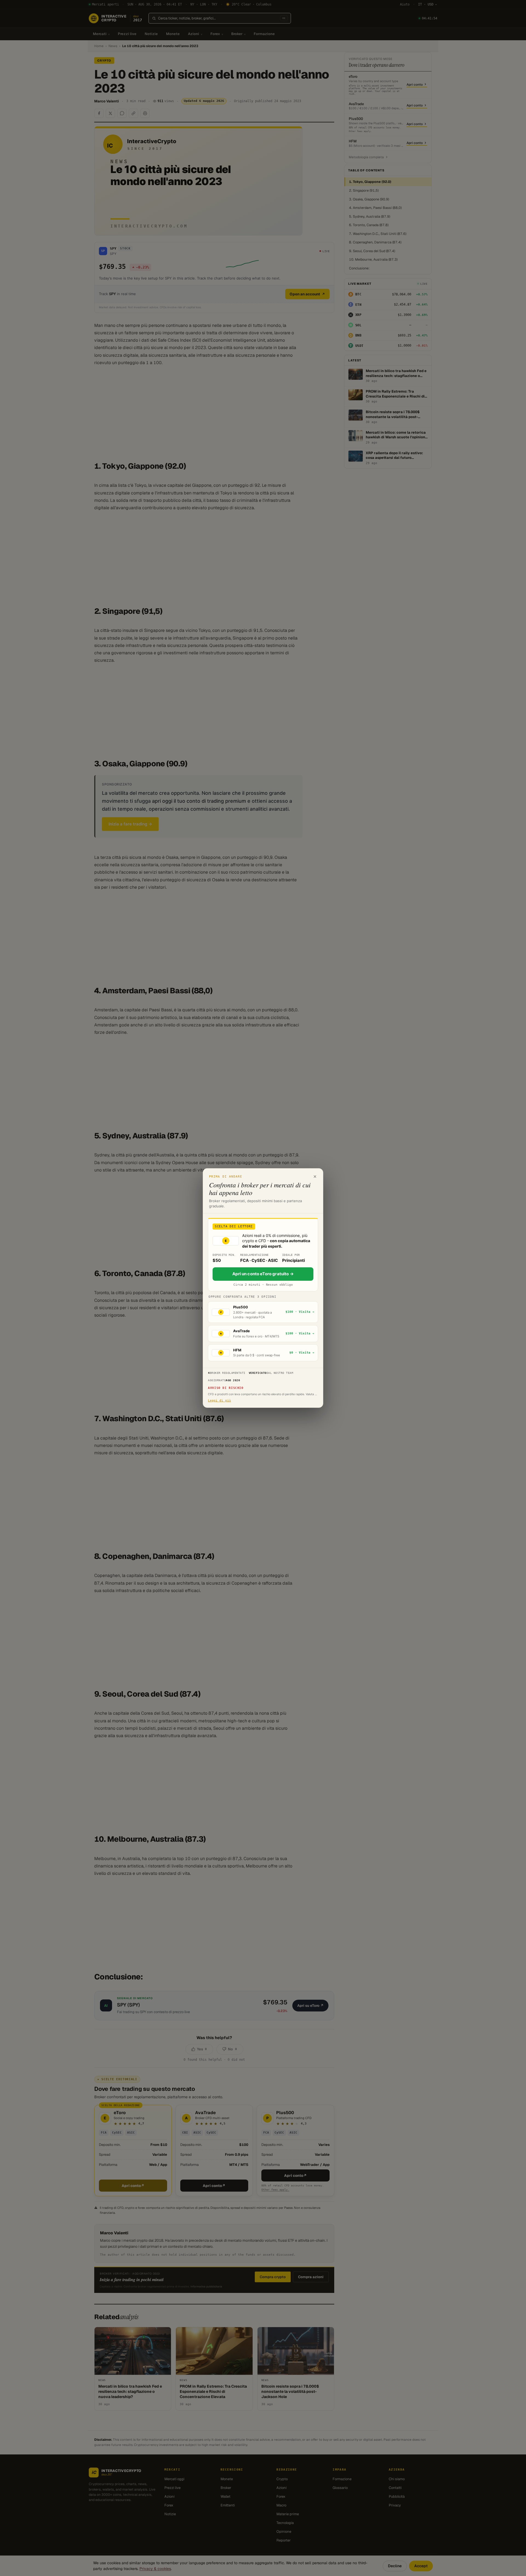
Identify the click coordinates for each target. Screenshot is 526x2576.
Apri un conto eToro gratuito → (263, 1274)
